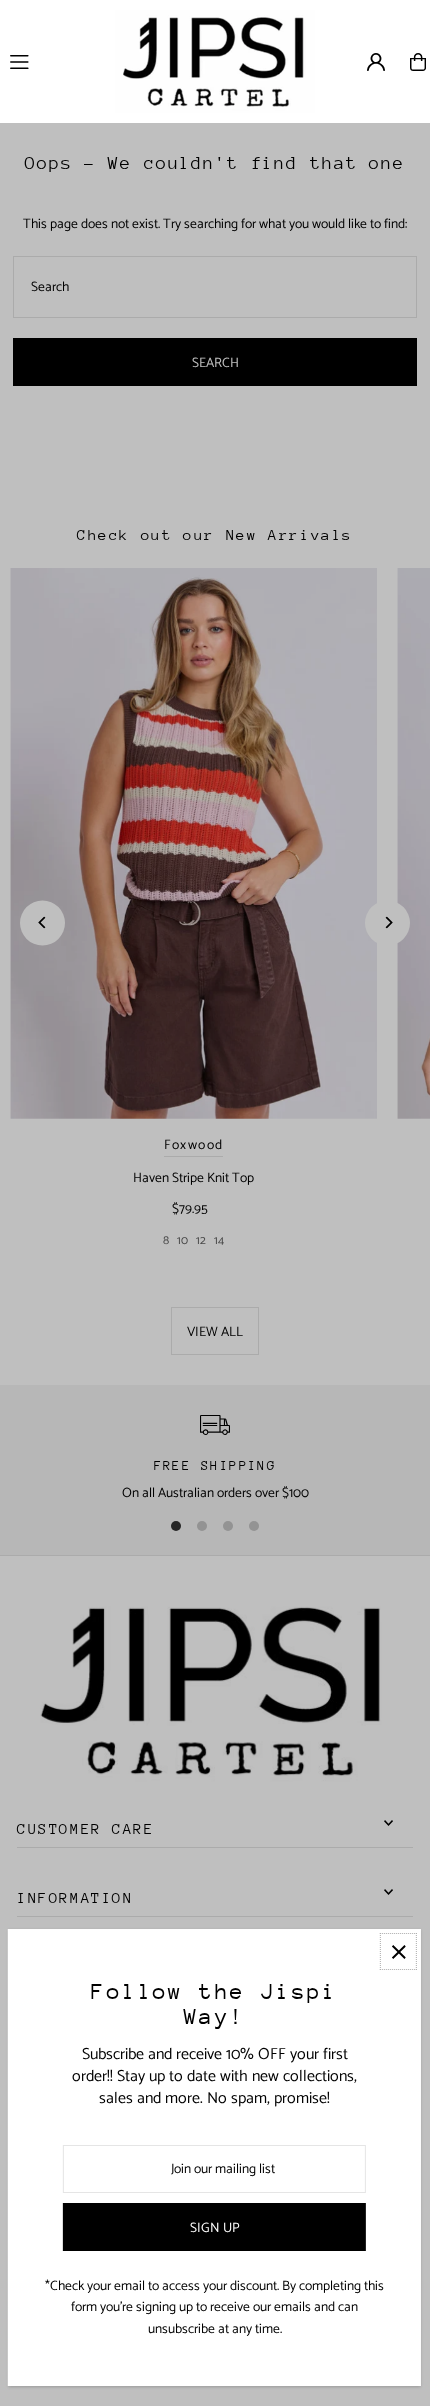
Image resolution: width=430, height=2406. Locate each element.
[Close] (398, 1951)
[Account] (376, 62)
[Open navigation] (52, 61)
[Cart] (418, 62)
